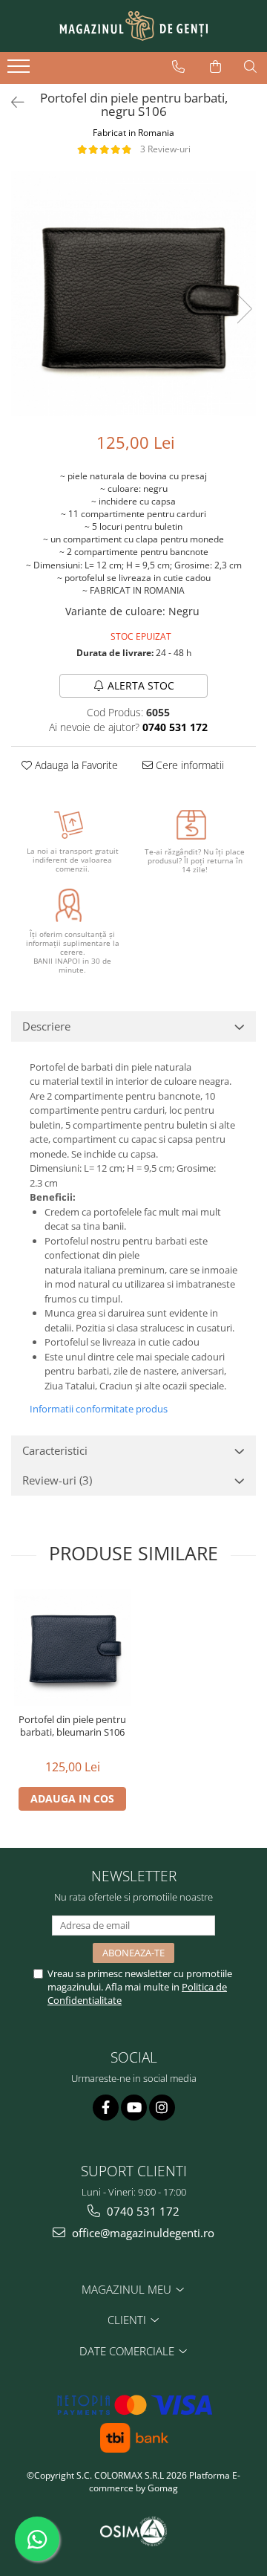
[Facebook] (106, 2108)
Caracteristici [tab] (55, 1450)
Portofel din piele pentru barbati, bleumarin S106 (72, 1726)
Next (244, 309)
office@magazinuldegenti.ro (142, 2233)
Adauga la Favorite (75, 765)
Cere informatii (188, 765)
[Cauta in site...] (250, 67)
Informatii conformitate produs (99, 1409)
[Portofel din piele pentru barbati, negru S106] (133, 293)
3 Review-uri (165, 149)
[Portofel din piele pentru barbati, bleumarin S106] (72, 1648)
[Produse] (20, 71)
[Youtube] (134, 2108)
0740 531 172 (142, 2211)
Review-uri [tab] (57, 1480)
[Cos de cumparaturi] (215, 67)
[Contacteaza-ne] (178, 67)
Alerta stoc (141, 685)
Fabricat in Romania (133, 133)
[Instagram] (162, 2108)
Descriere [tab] (46, 1026)
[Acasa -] (133, 26)
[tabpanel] (133, 293)
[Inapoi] (11, 102)
